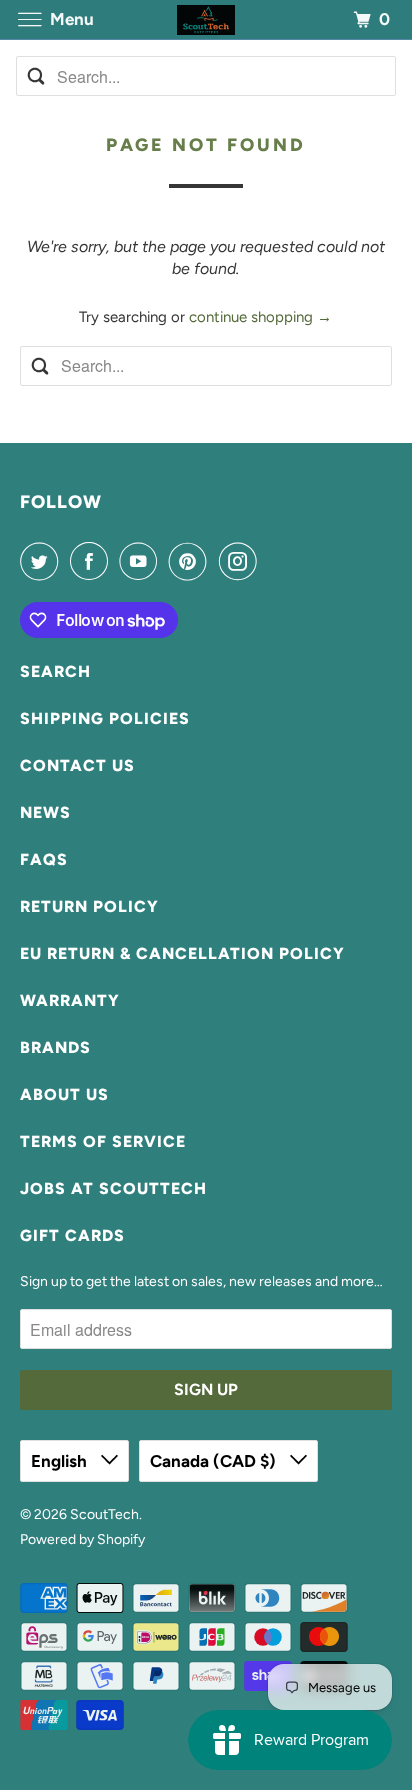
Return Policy (89, 906)
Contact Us (77, 765)
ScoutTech (104, 1514)
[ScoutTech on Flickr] (272, 561)
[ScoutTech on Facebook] (93, 561)
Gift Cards (72, 1235)
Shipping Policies (105, 718)
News (45, 812)
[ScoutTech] (206, 19)
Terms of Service (103, 1141)
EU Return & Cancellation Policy (182, 953)
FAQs (44, 859)
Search (55, 671)
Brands (55, 1047)
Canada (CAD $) (215, 1461)
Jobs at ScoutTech (113, 1188)
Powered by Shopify (82, 1539)
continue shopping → (260, 317)
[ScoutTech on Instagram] (242, 561)
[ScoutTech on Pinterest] (192, 561)
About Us (64, 1094)
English (61, 1461)
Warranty (70, 1000)
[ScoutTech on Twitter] (43, 561)
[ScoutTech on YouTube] (142, 561)
